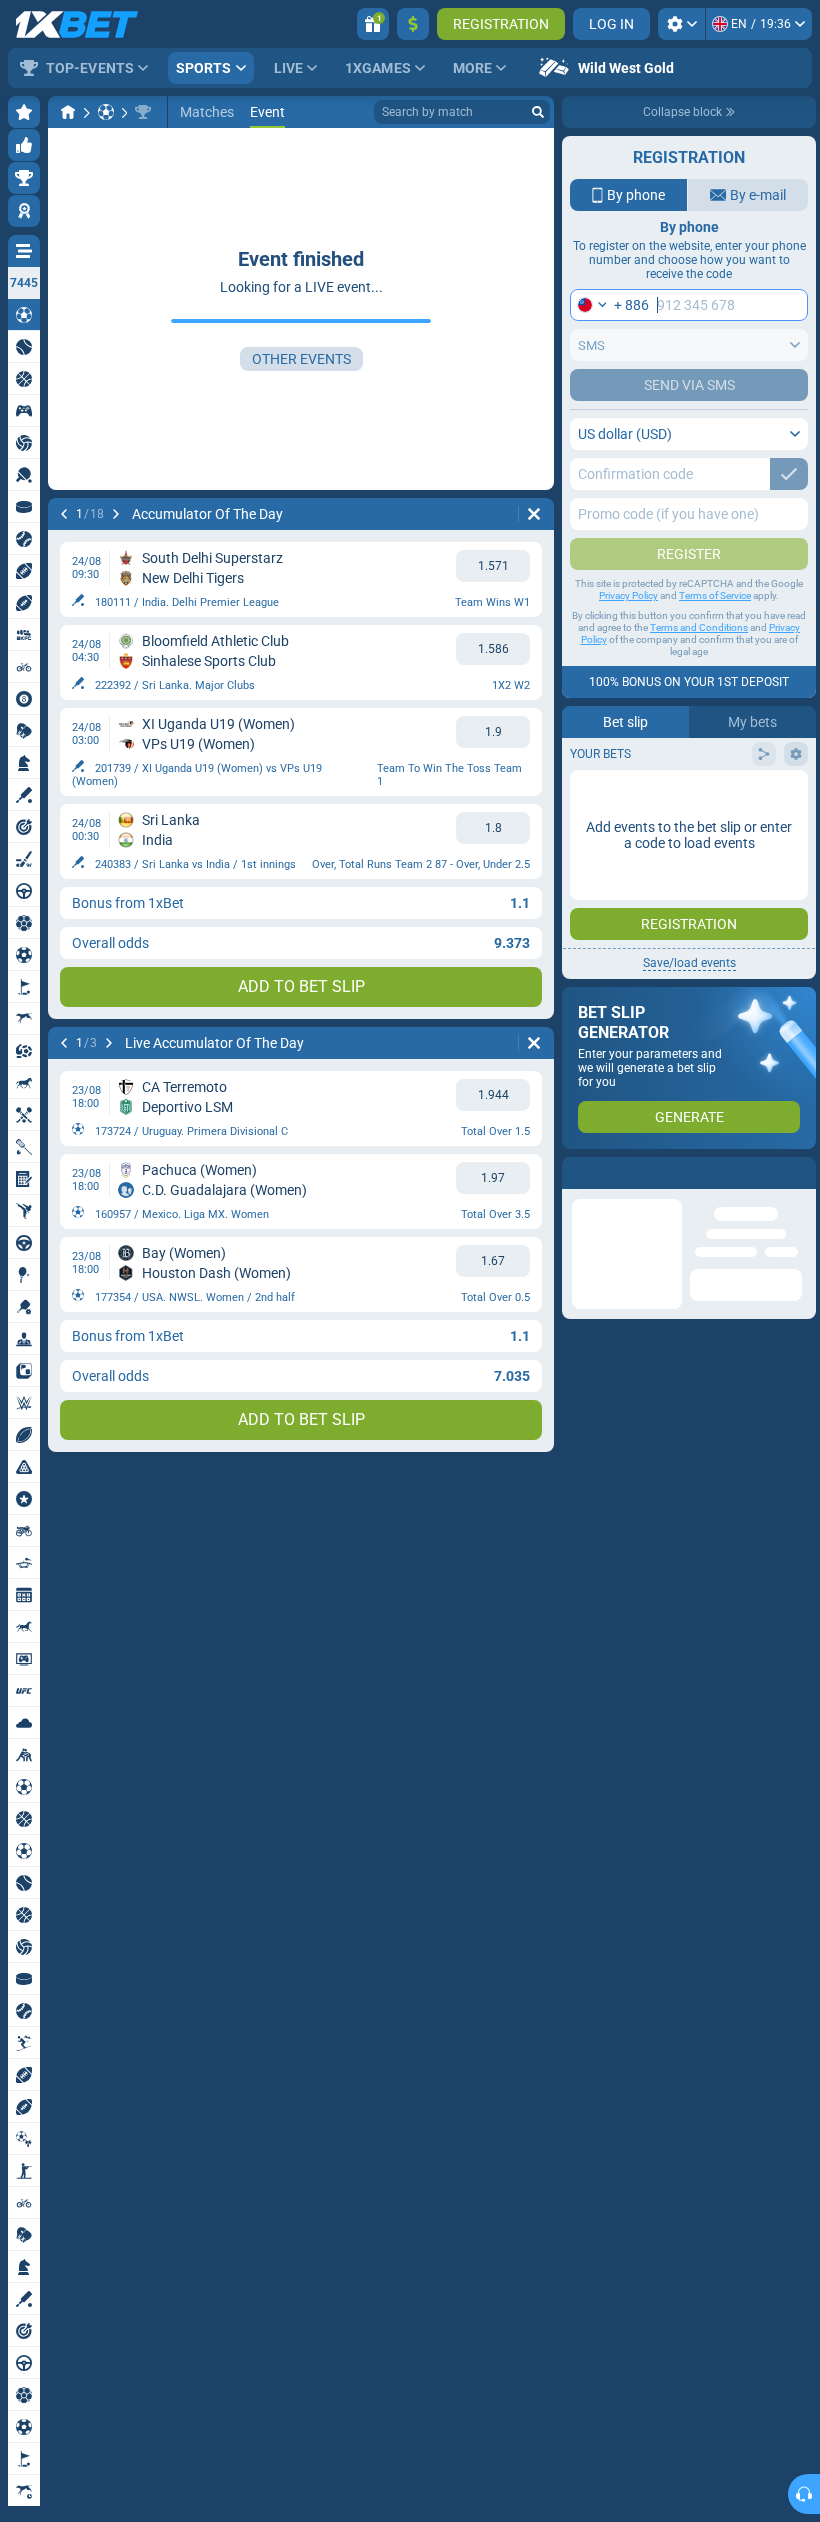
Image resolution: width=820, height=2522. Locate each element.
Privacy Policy (628, 595)
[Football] (106, 112)
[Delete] (534, 514)
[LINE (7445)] (68, 112)
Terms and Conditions (699, 627)
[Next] (116, 514)
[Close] (800, 1173)
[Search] (538, 112)
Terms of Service (715, 595)
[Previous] (64, 514)
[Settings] (681, 24)
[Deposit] (413, 24)
